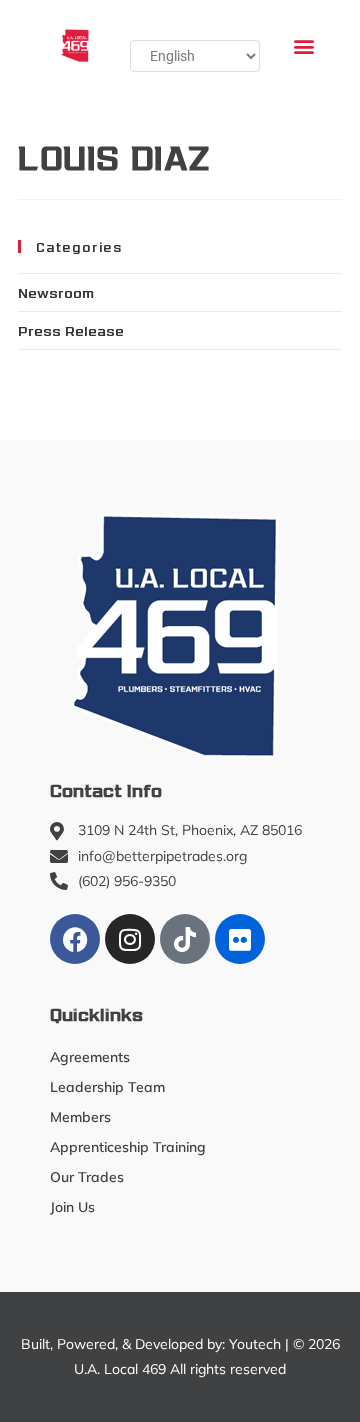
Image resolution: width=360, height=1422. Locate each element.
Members (80, 1117)
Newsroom (56, 292)
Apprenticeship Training (128, 1147)
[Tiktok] (185, 939)
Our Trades (87, 1177)
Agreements (90, 1057)
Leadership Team (107, 1087)
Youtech (255, 1344)
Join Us (72, 1207)
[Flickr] (240, 939)
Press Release (71, 330)
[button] (303, 45)
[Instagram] (130, 939)
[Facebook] (75, 939)
